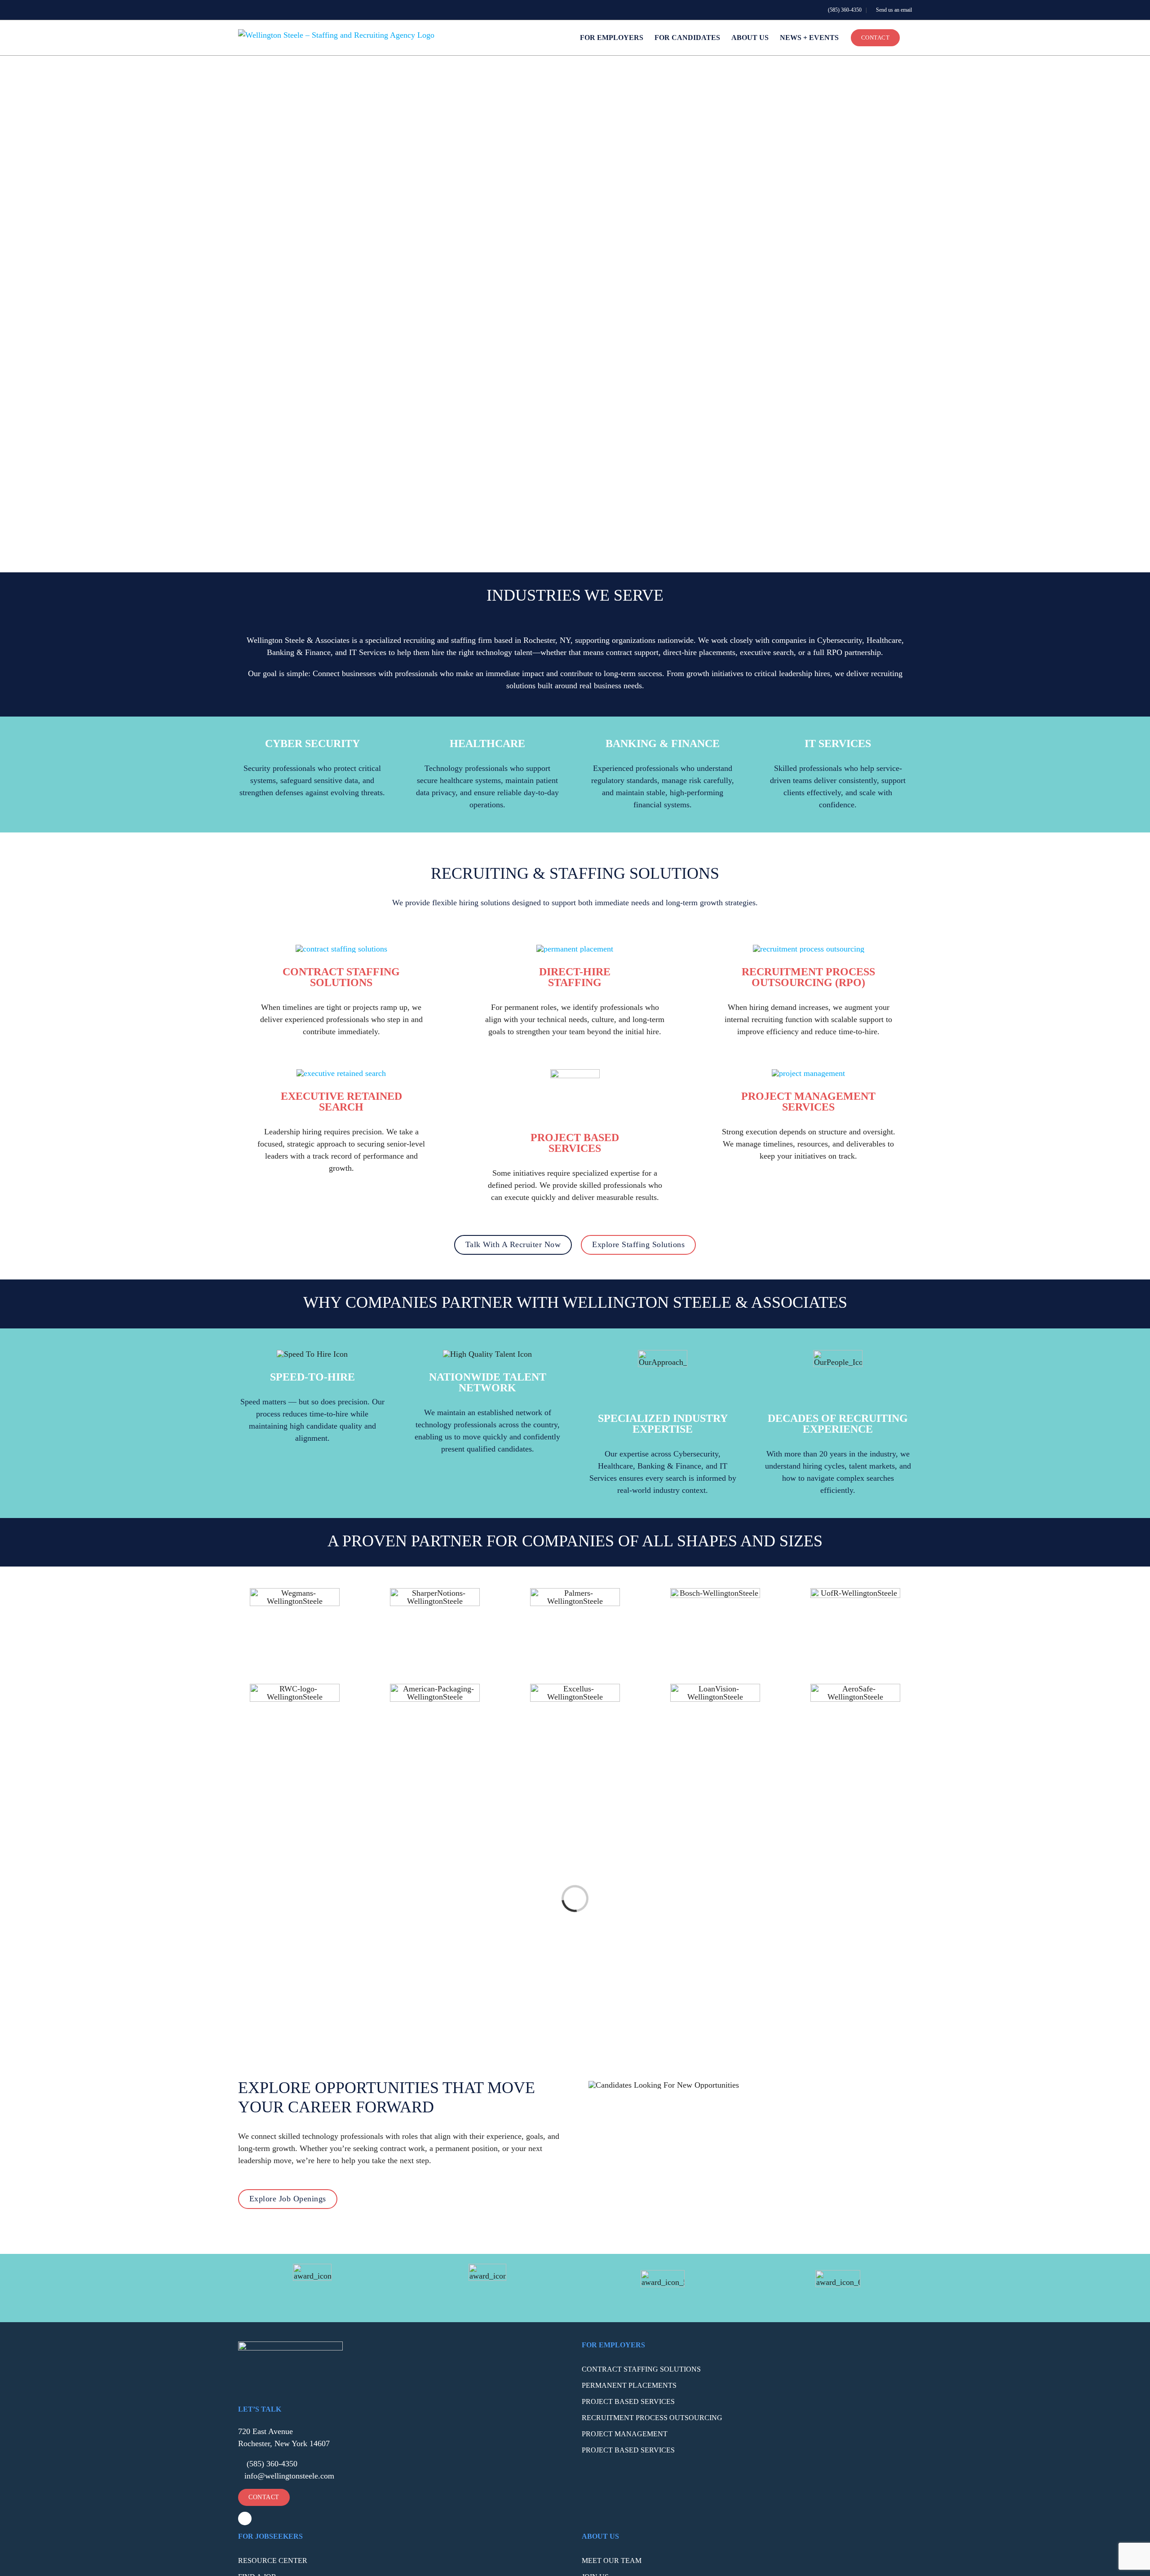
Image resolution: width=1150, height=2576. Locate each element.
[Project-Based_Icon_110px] (575, 1073)
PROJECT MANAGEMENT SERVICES (808, 1102)
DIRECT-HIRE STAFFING (575, 977)
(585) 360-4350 (844, 10)
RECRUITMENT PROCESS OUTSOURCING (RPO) (808, 977)
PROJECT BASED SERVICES (575, 1143)
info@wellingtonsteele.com (289, 2476)
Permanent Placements (629, 2385)
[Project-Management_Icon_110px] (808, 1073)
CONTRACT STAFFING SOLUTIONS (341, 977)
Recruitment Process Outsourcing (652, 2418)
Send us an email (893, 10)
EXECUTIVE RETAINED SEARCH (341, 1102)
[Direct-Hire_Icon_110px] (575, 949)
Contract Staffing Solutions (641, 2369)
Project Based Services (628, 2401)
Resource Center (273, 2561)
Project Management (625, 2434)
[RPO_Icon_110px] (809, 949)
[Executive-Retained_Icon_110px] (341, 1073)
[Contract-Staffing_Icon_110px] (341, 949)
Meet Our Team (612, 2561)
